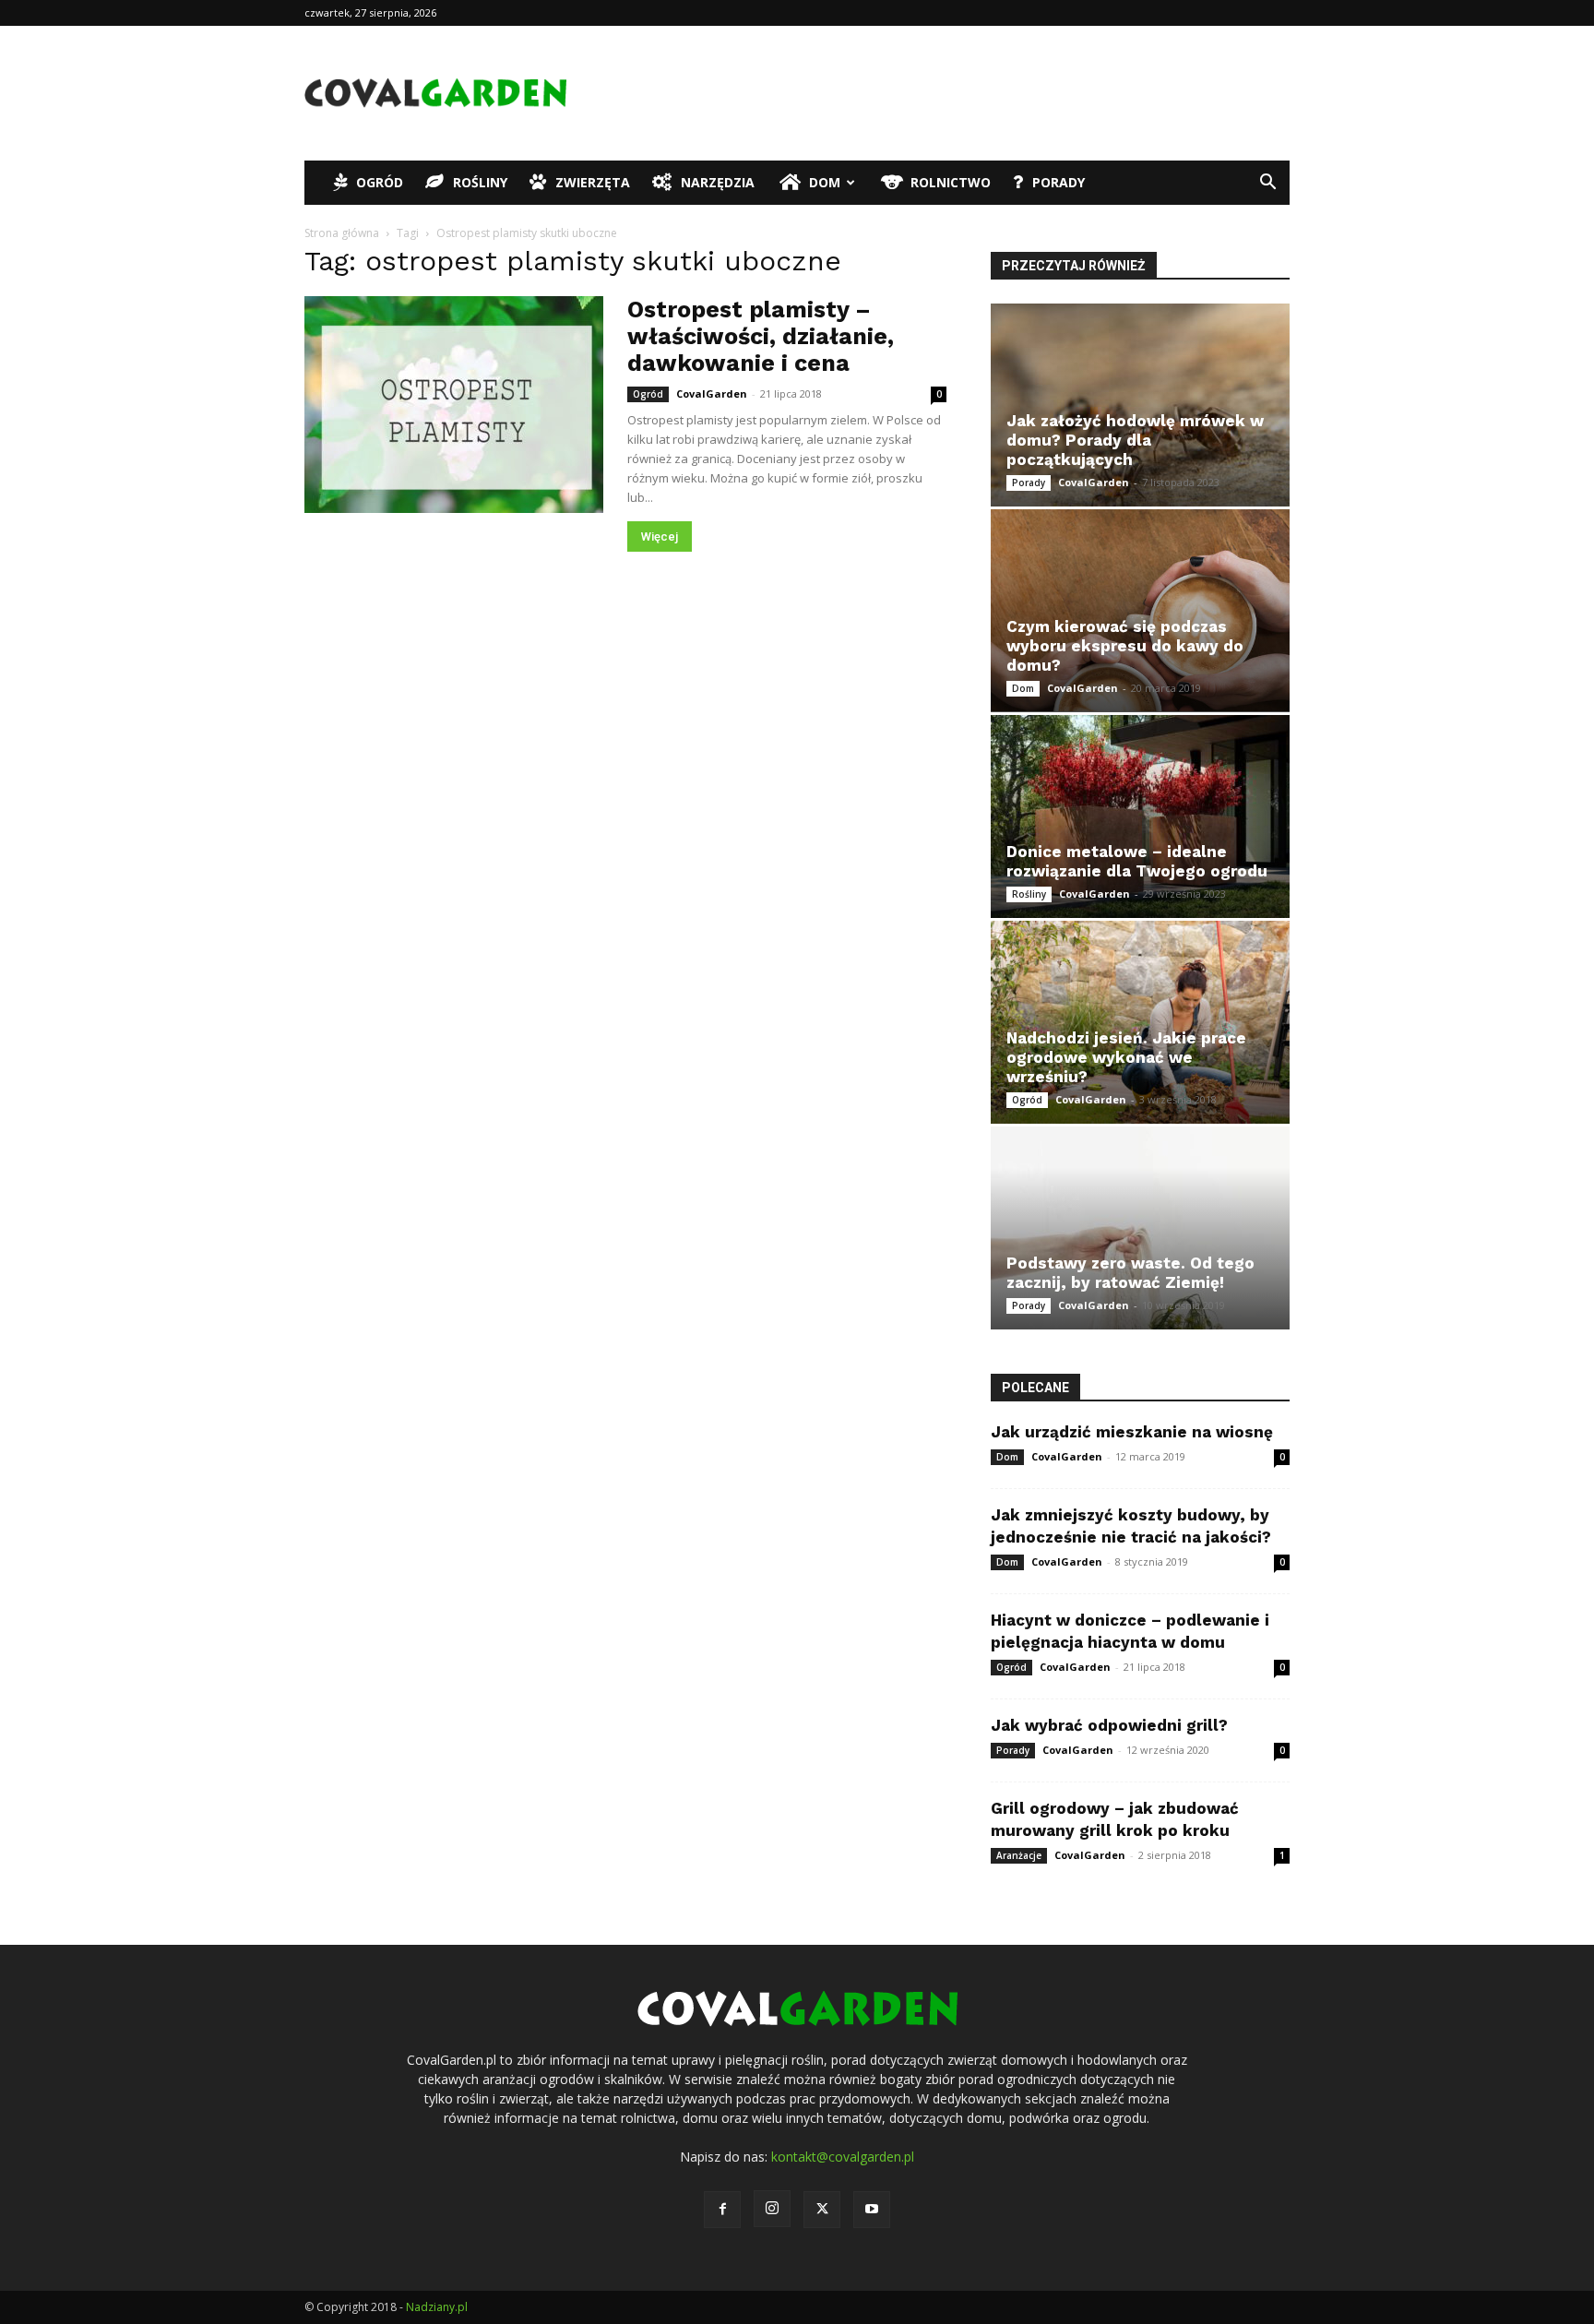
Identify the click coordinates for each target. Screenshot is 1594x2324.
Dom (825, 182)
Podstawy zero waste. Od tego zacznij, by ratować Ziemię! (1130, 1273)
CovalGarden (712, 393)
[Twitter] (822, 2210)
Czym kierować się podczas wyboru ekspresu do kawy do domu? (1125, 646)
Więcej (660, 536)
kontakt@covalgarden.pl (843, 2157)
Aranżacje (1019, 1855)
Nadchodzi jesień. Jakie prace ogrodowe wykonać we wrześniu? (1126, 1057)
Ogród (380, 182)
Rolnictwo (951, 182)
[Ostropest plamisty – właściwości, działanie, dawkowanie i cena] (454, 405)
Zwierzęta (593, 182)
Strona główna (342, 233)
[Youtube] (872, 2210)
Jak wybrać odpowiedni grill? (1109, 1725)
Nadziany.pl (437, 2307)
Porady (1059, 182)
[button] (1267, 184)
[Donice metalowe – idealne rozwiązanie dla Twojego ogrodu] (1140, 816)
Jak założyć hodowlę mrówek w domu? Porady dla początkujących (1135, 440)
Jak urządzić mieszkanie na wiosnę (1132, 1432)
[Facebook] (722, 2210)
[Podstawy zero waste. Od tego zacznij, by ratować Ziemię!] (1140, 1228)
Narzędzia (718, 182)
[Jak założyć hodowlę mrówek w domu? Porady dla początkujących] (1140, 405)
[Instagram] (772, 2209)
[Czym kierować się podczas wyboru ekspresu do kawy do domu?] (1140, 610)
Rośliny (480, 182)
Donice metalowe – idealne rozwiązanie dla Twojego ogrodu (1137, 861)
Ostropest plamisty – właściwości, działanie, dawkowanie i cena (761, 336)
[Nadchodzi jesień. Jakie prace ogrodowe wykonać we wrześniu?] (1140, 1022)
